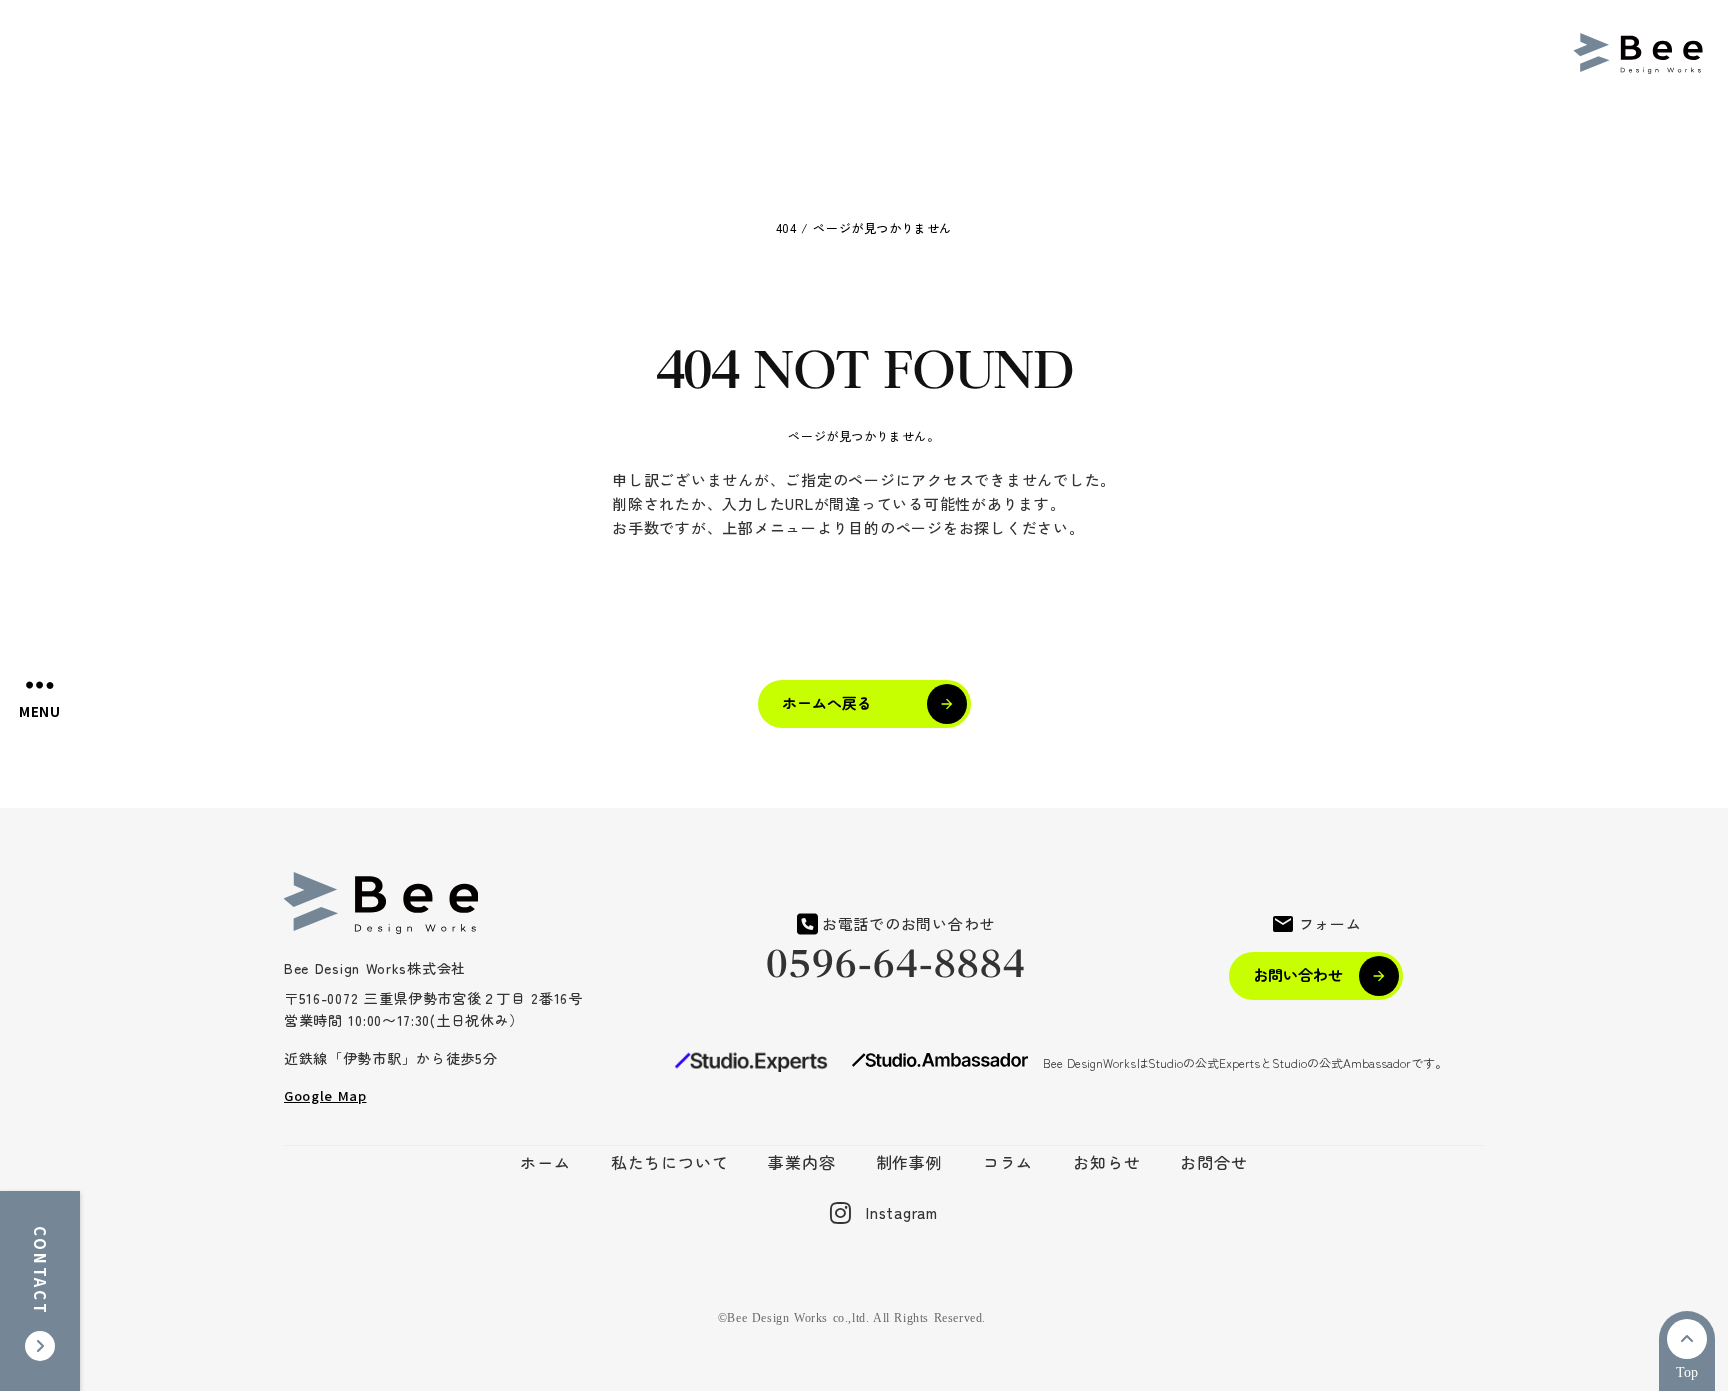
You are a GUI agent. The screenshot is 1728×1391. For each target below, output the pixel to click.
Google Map (325, 1095)
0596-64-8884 (896, 964)
